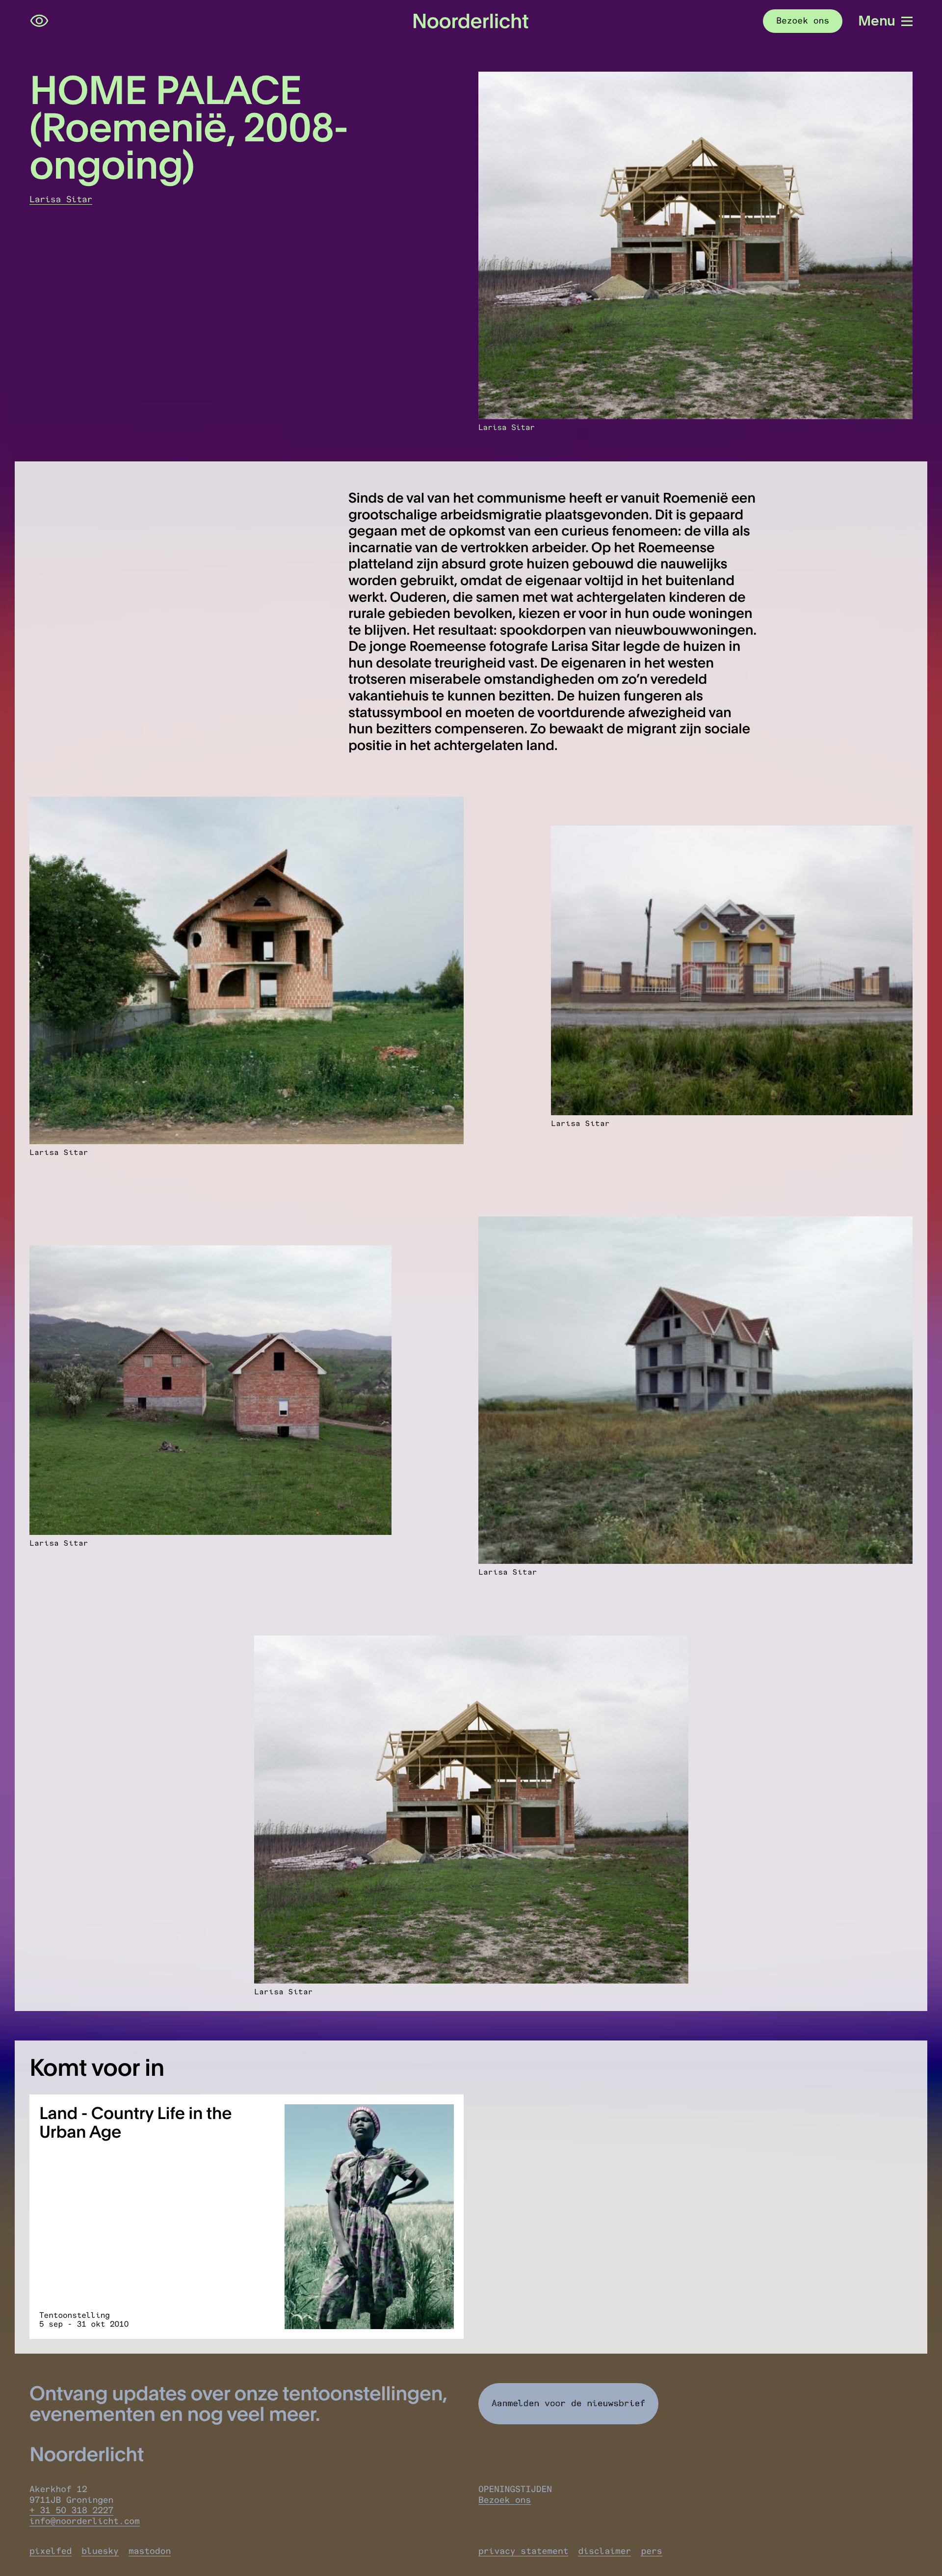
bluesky (100, 2551)
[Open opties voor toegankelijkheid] (39, 21)
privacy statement (523, 2551)
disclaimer (604, 2551)
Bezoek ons (505, 2500)
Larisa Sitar (61, 199)
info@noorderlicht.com (85, 2521)
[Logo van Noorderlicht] (471, 21)
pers (651, 2551)
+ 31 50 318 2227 (71, 2510)
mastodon (150, 2551)
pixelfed (51, 2551)
